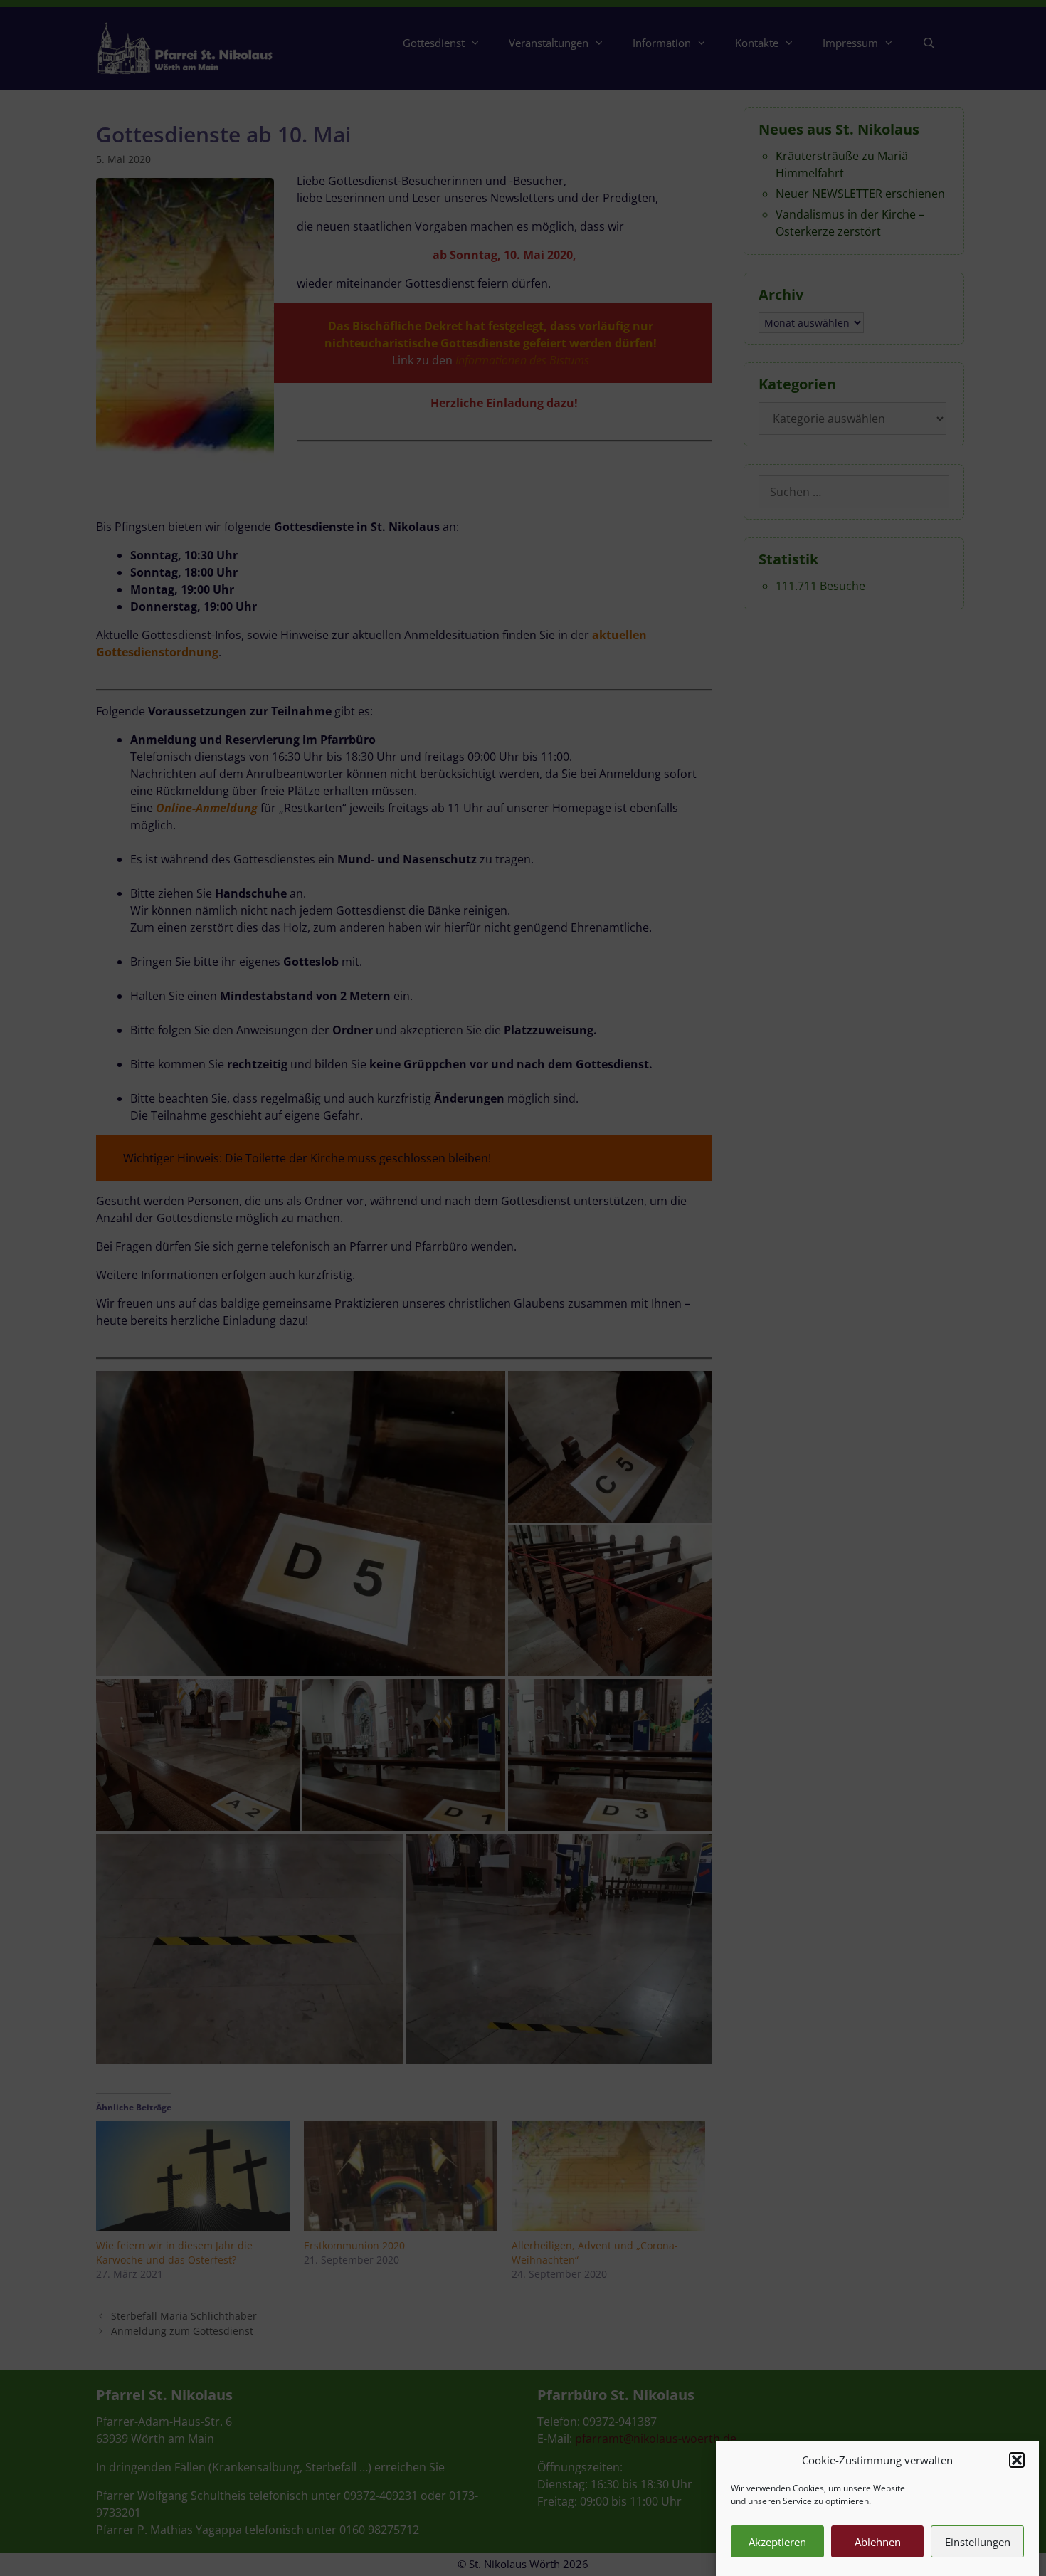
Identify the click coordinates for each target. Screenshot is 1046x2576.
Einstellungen (978, 2542)
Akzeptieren (777, 2542)
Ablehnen (878, 2542)
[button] (1017, 2460)
